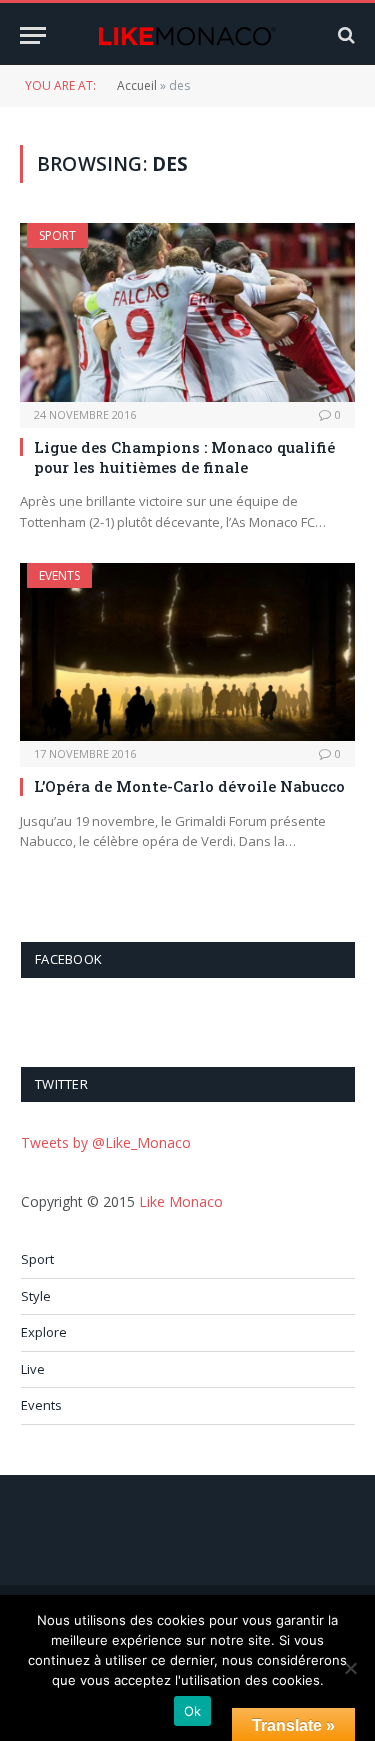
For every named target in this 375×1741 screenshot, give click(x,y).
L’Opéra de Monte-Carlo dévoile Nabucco (191, 786)
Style (36, 1296)
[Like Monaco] (187, 35)
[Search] (344, 35)
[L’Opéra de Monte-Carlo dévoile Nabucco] (187, 652)
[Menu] (33, 35)
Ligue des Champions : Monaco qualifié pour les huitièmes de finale (184, 457)
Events (59, 575)
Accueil (137, 85)
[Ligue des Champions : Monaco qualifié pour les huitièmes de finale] (187, 312)
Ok (193, 1711)
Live (33, 1369)
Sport (57, 235)
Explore (44, 1332)
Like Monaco (181, 1201)
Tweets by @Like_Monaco (106, 1142)
